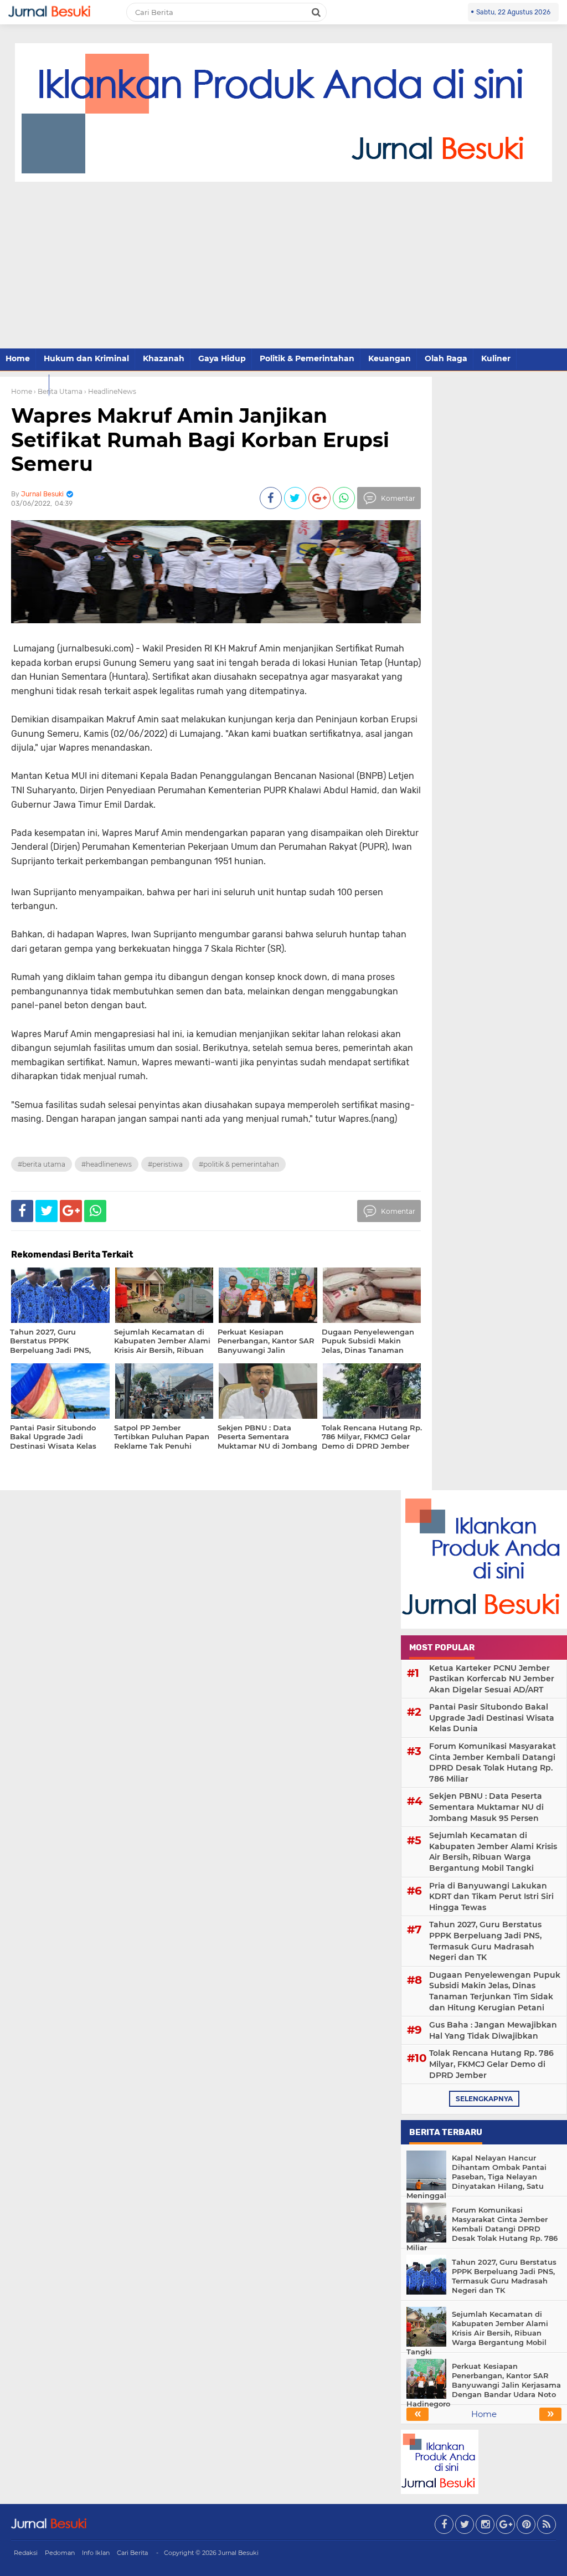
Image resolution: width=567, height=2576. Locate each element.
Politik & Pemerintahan (307, 358)
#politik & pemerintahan (239, 1164)
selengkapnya (484, 2099)
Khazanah (164, 358)
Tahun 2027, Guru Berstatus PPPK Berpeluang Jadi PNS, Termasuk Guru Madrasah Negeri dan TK (485, 1941)
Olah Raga (446, 358)
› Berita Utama (58, 391)
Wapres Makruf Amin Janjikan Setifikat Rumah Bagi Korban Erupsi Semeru (200, 439)
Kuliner (496, 358)
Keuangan (390, 358)
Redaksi (26, 2553)
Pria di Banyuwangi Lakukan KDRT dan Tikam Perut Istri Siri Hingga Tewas (491, 1897)
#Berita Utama (42, 1164)
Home (18, 358)
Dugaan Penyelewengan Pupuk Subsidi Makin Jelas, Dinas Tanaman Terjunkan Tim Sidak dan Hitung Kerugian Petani (495, 1991)
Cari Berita (132, 2553)
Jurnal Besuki (238, 2553)
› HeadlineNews (110, 391)
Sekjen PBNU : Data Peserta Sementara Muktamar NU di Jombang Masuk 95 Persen (486, 1807)
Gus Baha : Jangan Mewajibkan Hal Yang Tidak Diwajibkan (493, 2030)
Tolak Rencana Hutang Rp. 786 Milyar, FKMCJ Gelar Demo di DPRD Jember (491, 2064)
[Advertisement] (283, 265)
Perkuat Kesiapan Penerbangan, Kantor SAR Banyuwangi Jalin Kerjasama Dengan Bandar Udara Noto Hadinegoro (484, 2385)
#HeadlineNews (107, 1164)
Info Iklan (96, 2553)
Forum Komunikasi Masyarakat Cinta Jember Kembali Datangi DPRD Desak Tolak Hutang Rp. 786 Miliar (493, 1762)
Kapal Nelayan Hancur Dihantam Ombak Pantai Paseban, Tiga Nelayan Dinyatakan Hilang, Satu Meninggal (476, 2177)
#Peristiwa (165, 1164)
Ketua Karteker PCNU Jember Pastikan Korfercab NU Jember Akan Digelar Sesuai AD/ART (492, 1679)
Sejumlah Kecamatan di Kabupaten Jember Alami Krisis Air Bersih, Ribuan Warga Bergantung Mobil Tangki (493, 1852)
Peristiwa (24, 384)
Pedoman (60, 2553)
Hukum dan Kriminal (86, 358)
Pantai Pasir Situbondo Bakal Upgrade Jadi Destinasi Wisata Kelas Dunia (492, 1718)
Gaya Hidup (222, 358)
